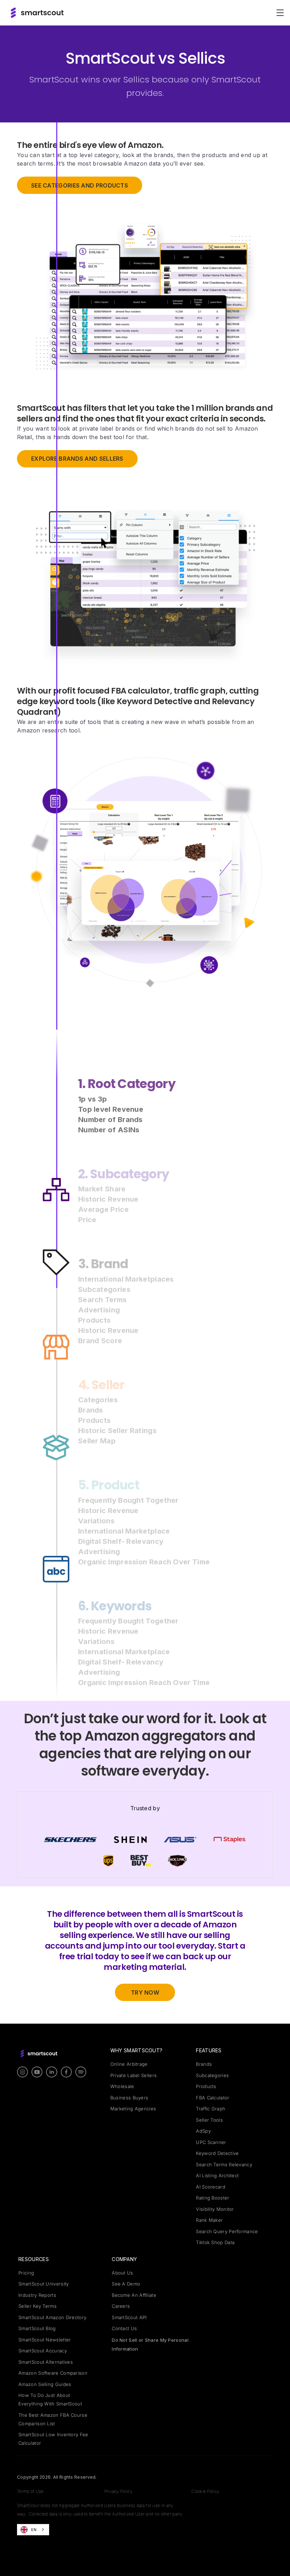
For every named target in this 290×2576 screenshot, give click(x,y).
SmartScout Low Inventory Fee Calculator (53, 2439)
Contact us (124, 2328)
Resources (34, 2259)
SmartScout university (43, 2284)
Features (209, 2050)
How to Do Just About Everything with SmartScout (50, 2399)
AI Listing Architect (217, 2175)
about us (122, 2273)
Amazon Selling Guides (45, 2384)
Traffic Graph (211, 2109)
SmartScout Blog (37, 2328)
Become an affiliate (134, 2295)
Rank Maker (209, 2220)
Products (206, 2086)
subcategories (212, 2075)
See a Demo (126, 2284)
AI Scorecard (211, 2187)
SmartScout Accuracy (43, 2351)
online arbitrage (129, 2064)
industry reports (37, 2295)
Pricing (26, 2273)
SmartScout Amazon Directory (52, 2317)
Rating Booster (213, 2198)
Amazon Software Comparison (53, 2373)
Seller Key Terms (37, 2306)
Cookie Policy (205, 2491)
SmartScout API (129, 2317)
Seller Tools (209, 2120)
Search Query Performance (227, 2231)
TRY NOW (145, 1993)
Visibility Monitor (215, 2209)
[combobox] (33, 2530)
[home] (37, 13)
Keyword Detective (217, 2153)
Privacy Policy (118, 2491)
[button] (279, 13)
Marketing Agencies (133, 2109)
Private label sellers (134, 2075)
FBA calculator (213, 2098)
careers (121, 2306)
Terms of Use (30, 2491)
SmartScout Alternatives (46, 2362)
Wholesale (122, 2086)
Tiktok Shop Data (215, 2242)
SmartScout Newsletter (45, 2340)
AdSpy (203, 2131)
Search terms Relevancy (224, 2164)
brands (204, 2064)
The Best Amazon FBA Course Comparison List (53, 2419)
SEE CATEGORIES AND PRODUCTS (80, 185)
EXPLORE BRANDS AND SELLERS (77, 459)
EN (34, 2530)
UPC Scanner (211, 2142)
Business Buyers (129, 2098)
